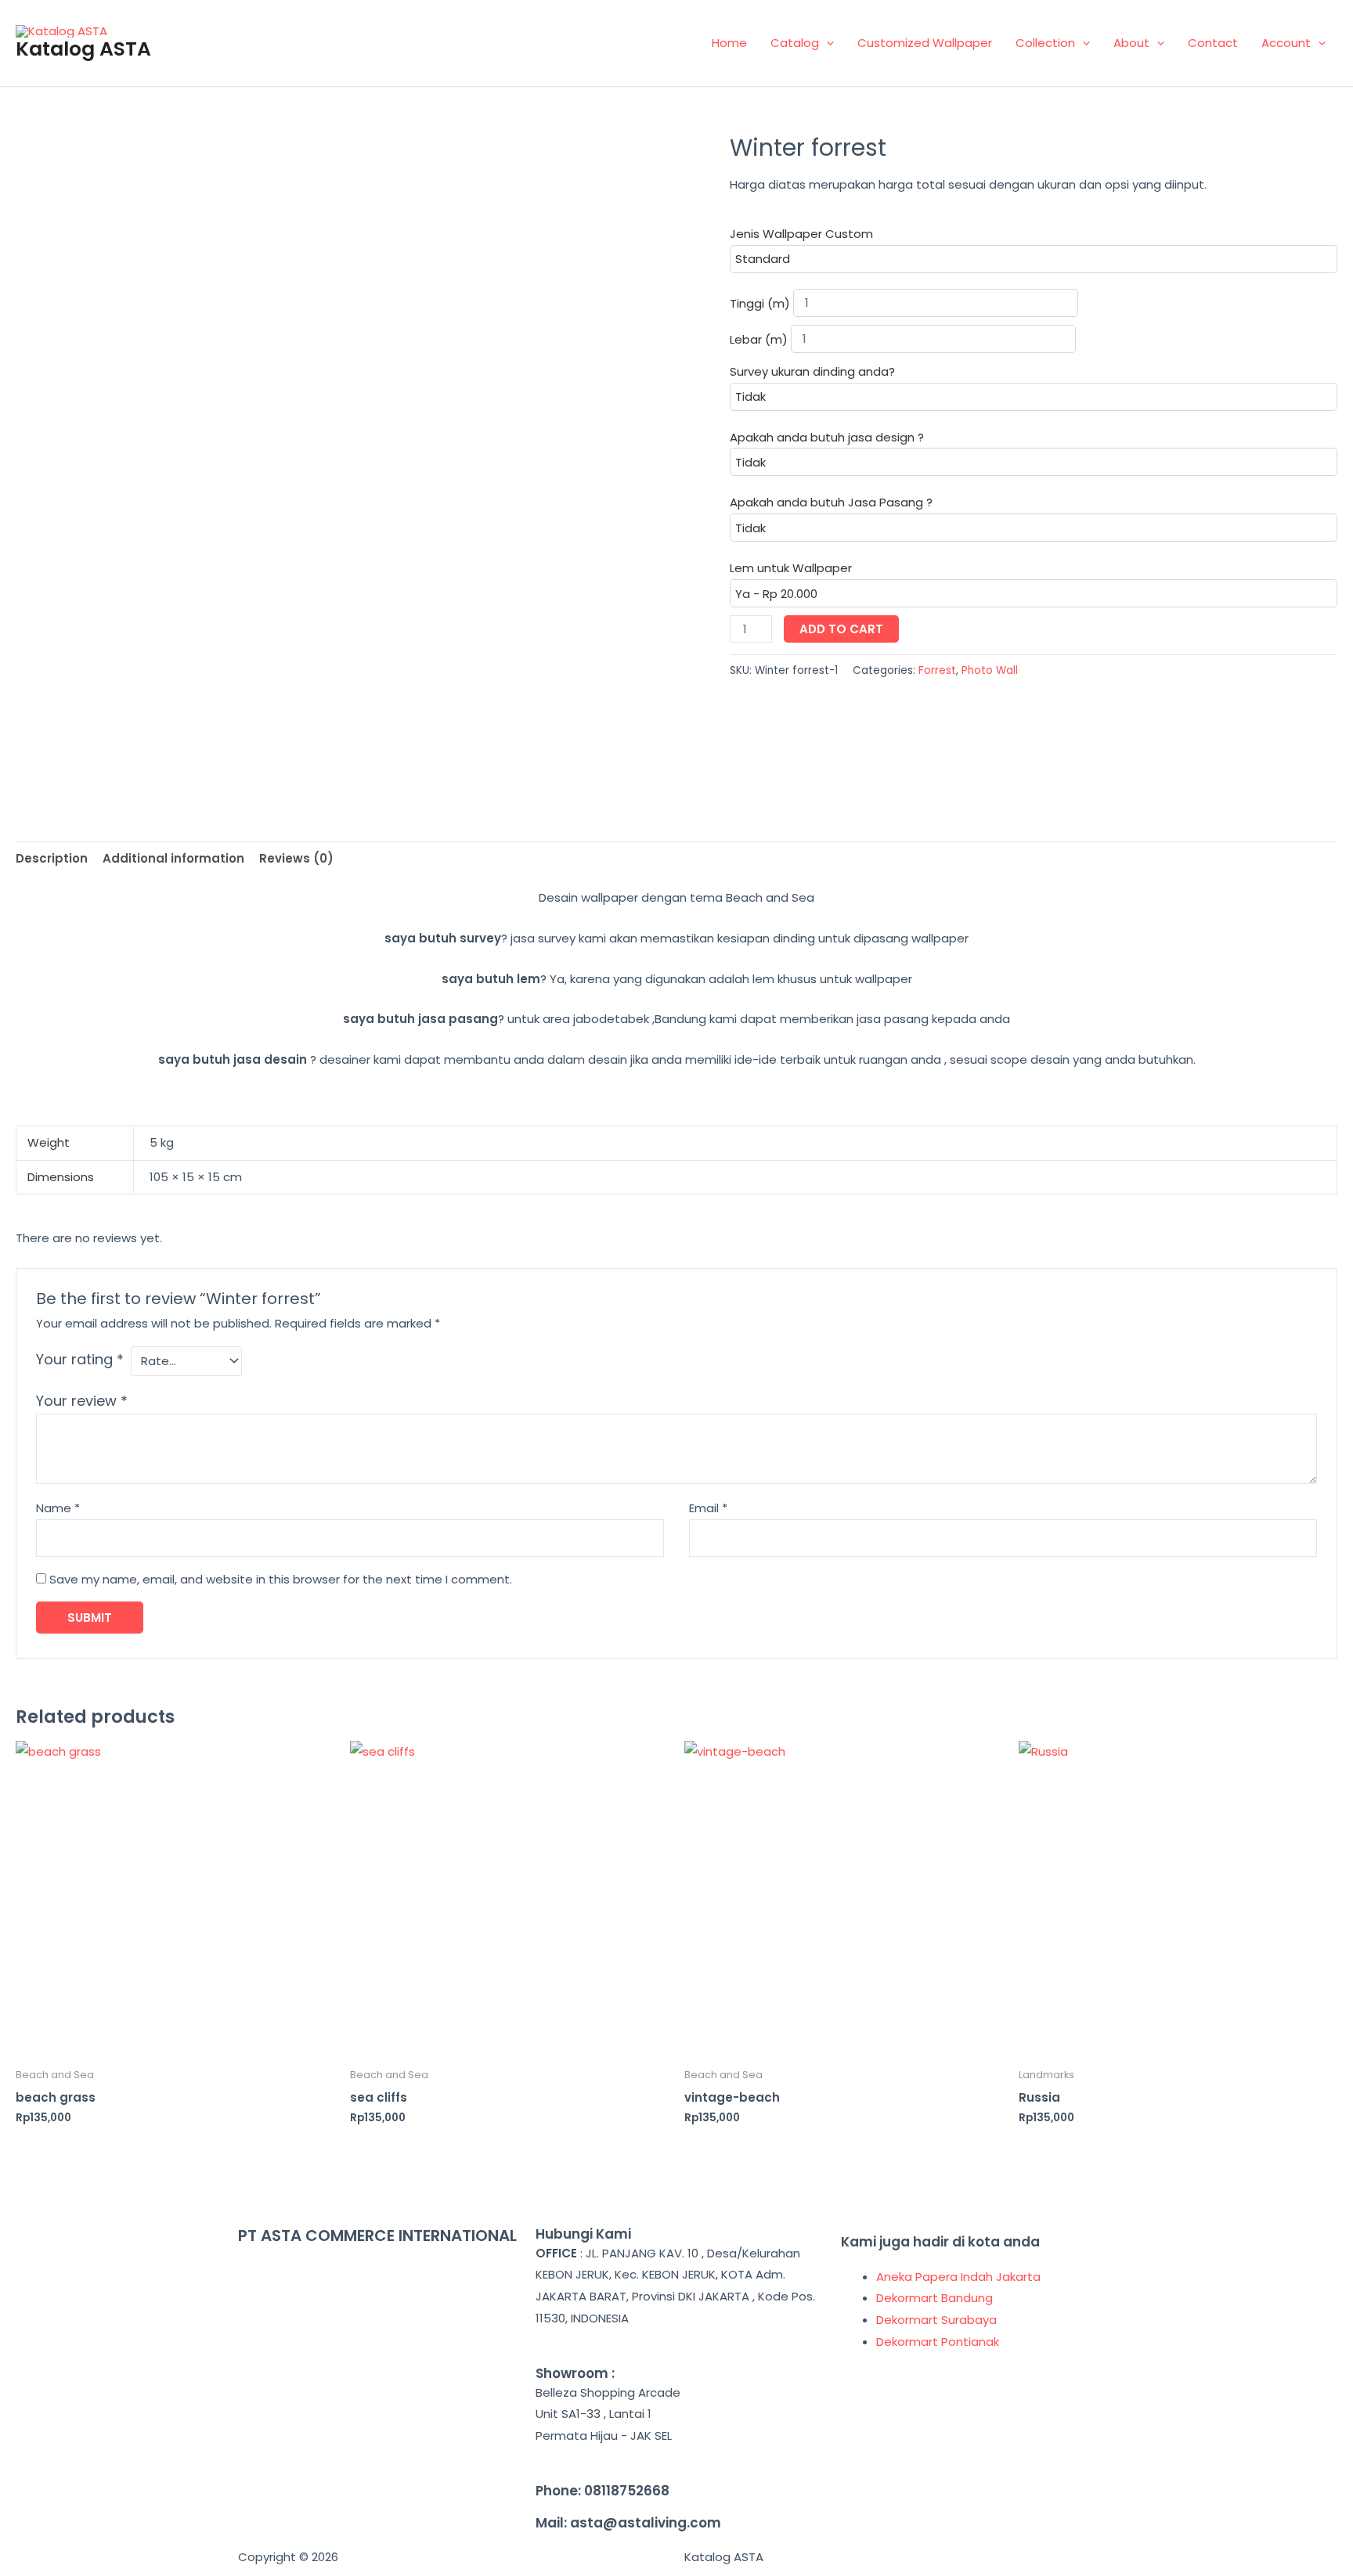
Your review (82, 1401)
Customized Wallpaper (925, 43)
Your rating (80, 1359)
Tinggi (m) (761, 303)
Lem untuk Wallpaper (791, 568)
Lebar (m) (760, 339)
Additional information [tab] (173, 858)
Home (729, 43)
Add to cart (841, 629)
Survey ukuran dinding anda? (812, 371)
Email (708, 1508)
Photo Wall (990, 670)
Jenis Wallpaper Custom (801, 234)
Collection (1045, 43)
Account (1286, 43)
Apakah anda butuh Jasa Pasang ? (831, 502)
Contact (1213, 43)
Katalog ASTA (83, 49)
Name (58, 1508)
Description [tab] (52, 858)
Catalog (795, 43)
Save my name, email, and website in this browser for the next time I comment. (281, 1579)
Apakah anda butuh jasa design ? (827, 437)
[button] (826, 43)
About (1131, 43)
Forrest (937, 670)
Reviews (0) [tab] (296, 858)
